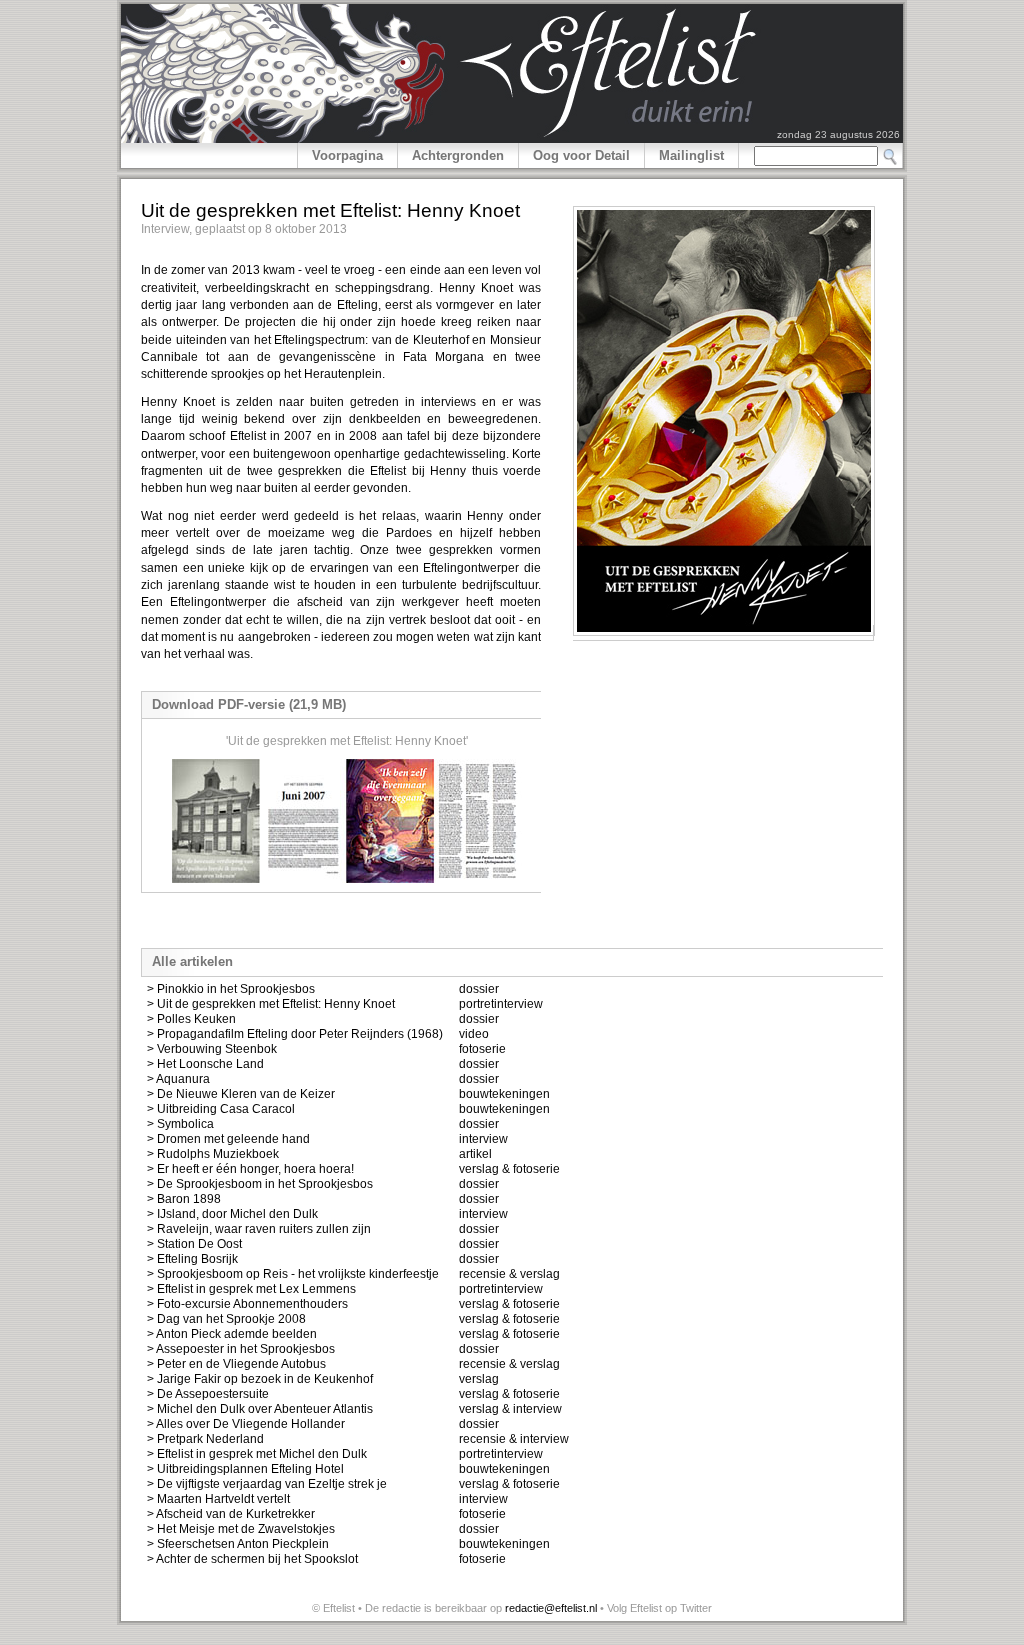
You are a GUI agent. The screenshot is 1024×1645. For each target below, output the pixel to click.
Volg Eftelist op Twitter (659, 1608)
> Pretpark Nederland (205, 1439)
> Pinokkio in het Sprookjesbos (231, 989)
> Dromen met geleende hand (228, 1139)
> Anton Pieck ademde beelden (232, 1334)
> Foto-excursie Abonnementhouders (247, 1304)
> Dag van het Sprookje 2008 (226, 1319)
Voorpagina (347, 155)
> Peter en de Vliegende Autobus (236, 1364)
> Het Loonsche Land (205, 1064)
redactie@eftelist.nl (551, 1608)
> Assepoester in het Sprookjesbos (241, 1349)
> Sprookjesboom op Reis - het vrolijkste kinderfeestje (293, 1274)
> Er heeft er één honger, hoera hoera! (250, 1169)
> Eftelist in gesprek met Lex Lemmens (251, 1289)
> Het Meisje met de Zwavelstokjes (241, 1529)
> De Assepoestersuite (208, 1394)
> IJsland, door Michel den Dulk (232, 1214)
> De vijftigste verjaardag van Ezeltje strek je (267, 1484)
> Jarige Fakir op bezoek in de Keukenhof (260, 1379)
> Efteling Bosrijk (192, 1259)
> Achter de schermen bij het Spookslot (252, 1559)
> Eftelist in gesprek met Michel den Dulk (257, 1454)
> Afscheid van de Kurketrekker (231, 1514)
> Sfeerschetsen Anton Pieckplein (238, 1544)
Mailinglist (691, 155)
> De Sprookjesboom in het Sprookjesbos (260, 1184)
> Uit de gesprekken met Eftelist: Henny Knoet (271, 1004)
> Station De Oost (194, 1244)
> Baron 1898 (184, 1199)
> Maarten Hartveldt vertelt (218, 1499)
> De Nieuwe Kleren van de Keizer (241, 1094)
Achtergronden (458, 155)
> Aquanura (178, 1079)
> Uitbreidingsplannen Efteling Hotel (245, 1469)
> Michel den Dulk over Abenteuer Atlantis (260, 1409)
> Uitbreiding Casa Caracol (221, 1109)
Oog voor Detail (581, 155)
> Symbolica (180, 1124)
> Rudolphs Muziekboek (213, 1154)
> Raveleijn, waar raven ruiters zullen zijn (259, 1229)
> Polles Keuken (191, 1019)
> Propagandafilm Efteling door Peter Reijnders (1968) (295, 1034)
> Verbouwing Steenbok (212, 1049)
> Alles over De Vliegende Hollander (246, 1424)
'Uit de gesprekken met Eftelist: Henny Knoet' (347, 741)
